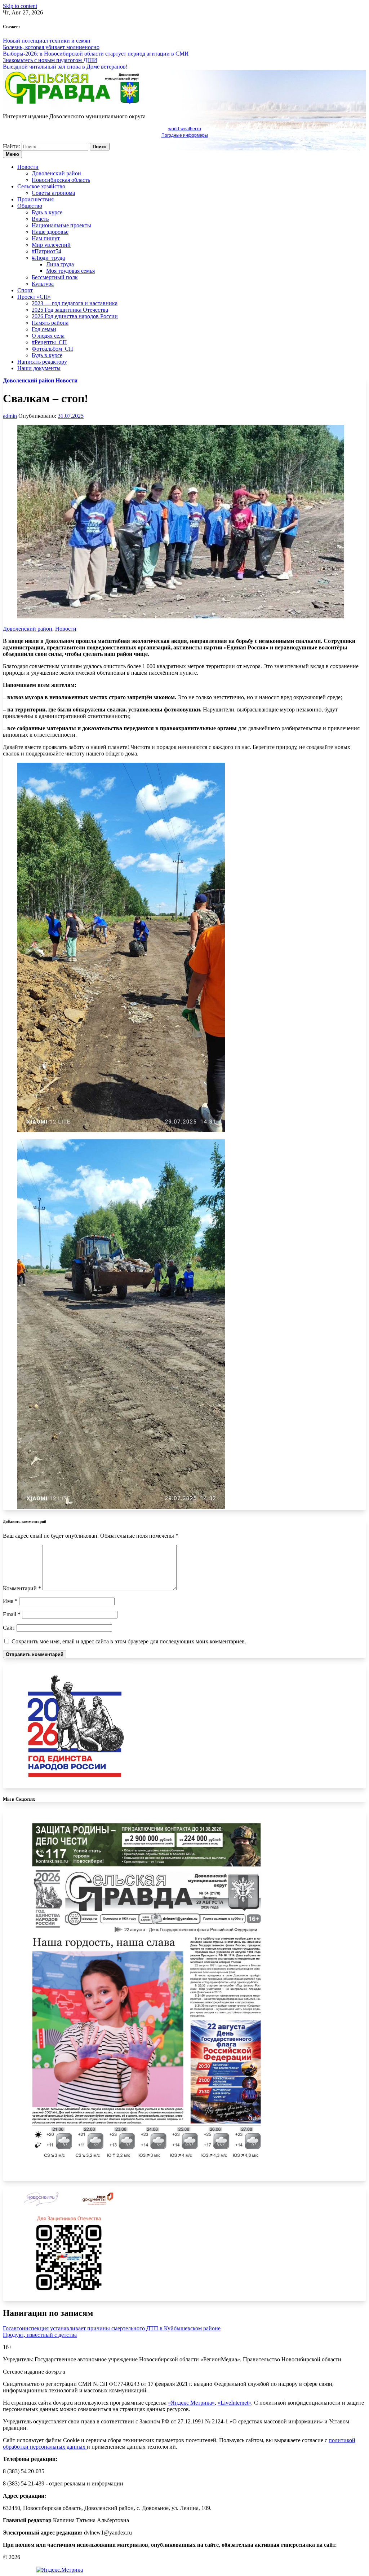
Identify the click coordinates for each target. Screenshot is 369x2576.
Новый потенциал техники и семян (47, 41)
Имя (10, 1601)
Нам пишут (46, 238)
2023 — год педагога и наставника (75, 303)
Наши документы (39, 368)
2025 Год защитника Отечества (70, 310)
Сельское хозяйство (41, 186)
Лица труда (60, 264)
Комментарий (22, 1588)
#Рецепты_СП (49, 342)
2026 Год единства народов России (75, 316)
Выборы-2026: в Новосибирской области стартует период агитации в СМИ (96, 54)
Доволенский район (56, 173)
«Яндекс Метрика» (191, 2403)
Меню (12, 154)
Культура (43, 284)
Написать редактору (42, 362)
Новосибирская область (61, 180)
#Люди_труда (48, 258)
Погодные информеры (185, 135)
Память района (50, 323)
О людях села (48, 336)
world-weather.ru (185, 129)
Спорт (25, 290)
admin (10, 416)
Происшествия (35, 199)
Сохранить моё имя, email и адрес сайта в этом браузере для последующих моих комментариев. (129, 1641)
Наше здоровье (50, 232)
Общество (30, 206)
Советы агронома (53, 193)
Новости (28, 167)
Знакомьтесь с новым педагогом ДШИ (50, 60)
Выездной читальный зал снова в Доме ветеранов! (65, 67)
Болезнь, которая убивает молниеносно (51, 47)
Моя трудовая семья (70, 271)
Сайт (9, 1628)
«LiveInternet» (234, 2403)
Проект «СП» (34, 297)
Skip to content (20, 6)
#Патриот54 (46, 251)
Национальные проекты (61, 225)
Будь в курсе (47, 212)
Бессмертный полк (55, 277)
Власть (40, 219)
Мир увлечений (51, 245)
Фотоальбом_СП (52, 349)
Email (12, 1614)
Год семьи (44, 329)
